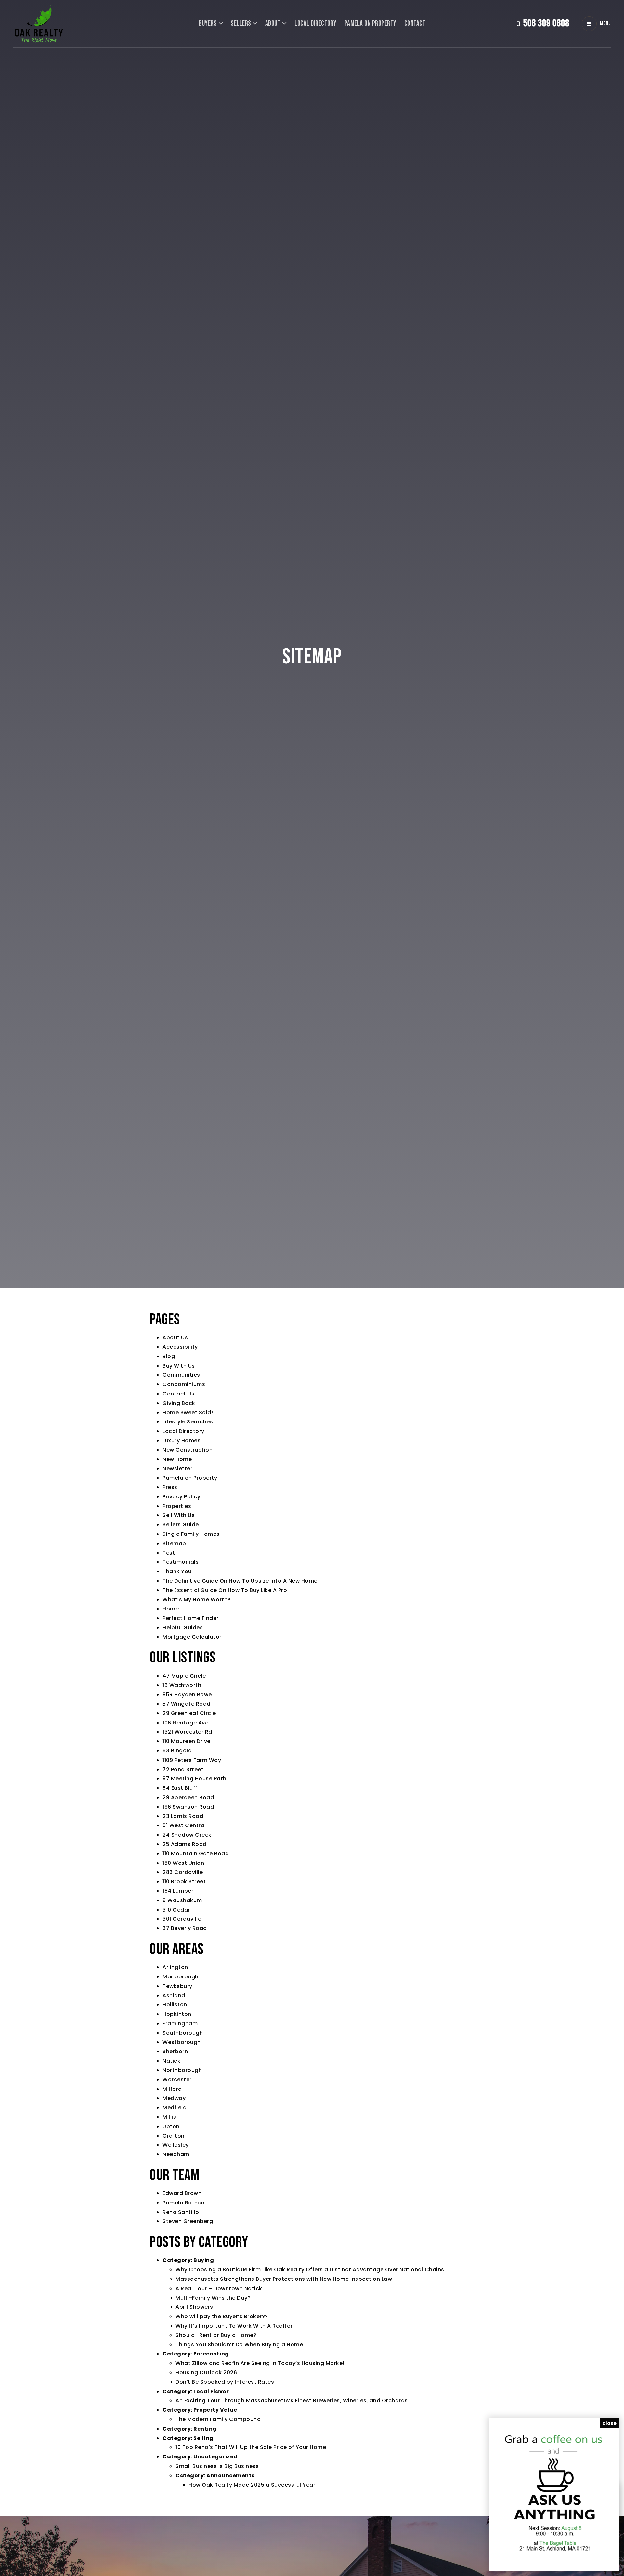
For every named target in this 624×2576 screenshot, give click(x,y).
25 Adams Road (185, 1844)
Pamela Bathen (184, 2203)
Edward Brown (182, 2193)
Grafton (174, 2136)
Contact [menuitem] (415, 24)
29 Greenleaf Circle (189, 1713)
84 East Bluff (180, 1788)
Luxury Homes (182, 1440)
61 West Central (184, 1825)
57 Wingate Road (187, 1704)
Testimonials (181, 1562)
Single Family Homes (191, 1534)
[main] (312, 1258)
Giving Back (179, 1403)
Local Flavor (211, 2391)
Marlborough (181, 1977)
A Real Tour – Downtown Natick (219, 2288)
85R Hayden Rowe (187, 1694)
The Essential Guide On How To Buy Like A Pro (225, 1590)
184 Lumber (178, 1891)
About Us (175, 1338)
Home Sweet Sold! (188, 1413)
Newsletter (177, 1468)
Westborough (182, 2042)
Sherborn (175, 2051)
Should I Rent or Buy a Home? (216, 2335)
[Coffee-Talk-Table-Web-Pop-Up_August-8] (554, 2494)
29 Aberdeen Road (188, 1797)
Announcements (231, 2475)
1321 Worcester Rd (187, 1732)
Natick (171, 2061)
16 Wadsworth (182, 1685)
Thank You (177, 1571)
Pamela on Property (190, 1478)
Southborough (183, 2033)
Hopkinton (177, 2014)
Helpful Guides (183, 1628)
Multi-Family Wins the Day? (213, 2298)
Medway (174, 2098)
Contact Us (178, 1394)
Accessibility (180, 1347)
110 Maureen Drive (187, 1741)
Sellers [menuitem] (242, 24)
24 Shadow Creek (187, 1835)
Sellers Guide (181, 1525)
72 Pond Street (183, 1769)
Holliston (175, 2005)
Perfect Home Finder (191, 1618)
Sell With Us (179, 1515)
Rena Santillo (181, 2212)
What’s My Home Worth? (197, 1600)
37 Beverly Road (185, 1928)
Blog (169, 1356)
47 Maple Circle (184, 1676)
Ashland (174, 1995)
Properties (177, 1506)
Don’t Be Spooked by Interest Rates (225, 2382)
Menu (605, 24)
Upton (171, 2126)
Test (169, 1553)
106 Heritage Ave (185, 1723)
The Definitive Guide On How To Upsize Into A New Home (240, 1581)
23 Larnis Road (183, 1816)
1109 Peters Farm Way (192, 1760)
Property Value (215, 2410)
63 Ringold (177, 1751)
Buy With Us (179, 1366)
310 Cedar (176, 1910)
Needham (176, 2154)
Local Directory (183, 1431)
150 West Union (183, 1863)
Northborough (182, 2070)
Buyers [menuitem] (208, 24)
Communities (181, 1375)
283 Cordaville (183, 1872)
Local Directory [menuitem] (316, 24)
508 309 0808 (546, 23)
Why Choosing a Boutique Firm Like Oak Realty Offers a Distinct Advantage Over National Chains (310, 2270)
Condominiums (184, 1384)
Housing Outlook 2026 (206, 2373)
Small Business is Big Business (217, 2466)
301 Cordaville (182, 1919)
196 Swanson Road (188, 1807)
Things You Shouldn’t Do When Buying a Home (239, 2345)
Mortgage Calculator (192, 1637)
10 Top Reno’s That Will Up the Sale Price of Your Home (251, 2447)
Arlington (175, 1967)
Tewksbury (177, 1986)
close (609, 2423)
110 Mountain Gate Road (196, 1854)
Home (171, 1609)
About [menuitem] (274, 24)
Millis (169, 2117)
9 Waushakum (182, 1900)
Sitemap (174, 1543)
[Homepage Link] (39, 23)
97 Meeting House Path (195, 1779)
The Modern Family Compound (218, 2419)
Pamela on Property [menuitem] (370, 24)
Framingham (180, 2023)
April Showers (194, 2307)
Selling (203, 2438)
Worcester (177, 2080)
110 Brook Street (184, 1881)
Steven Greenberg (188, 2221)
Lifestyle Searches (188, 1422)
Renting (205, 2429)
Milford (172, 2089)
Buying (204, 2260)
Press (170, 1487)
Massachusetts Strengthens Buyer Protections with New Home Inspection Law (284, 2279)
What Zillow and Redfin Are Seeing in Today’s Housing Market (260, 2363)
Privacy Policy (181, 1497)
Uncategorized (215, 2457)
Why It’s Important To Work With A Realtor (234, 2326)
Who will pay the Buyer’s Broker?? (222, 2316)
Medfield (175, 2108)
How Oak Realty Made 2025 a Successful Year (252, 2485)
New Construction (188, 1450)
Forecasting (211, 2354)
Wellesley (176, 2145)
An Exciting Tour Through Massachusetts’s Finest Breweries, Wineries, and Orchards (292, 2400)
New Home (177, 1459)
